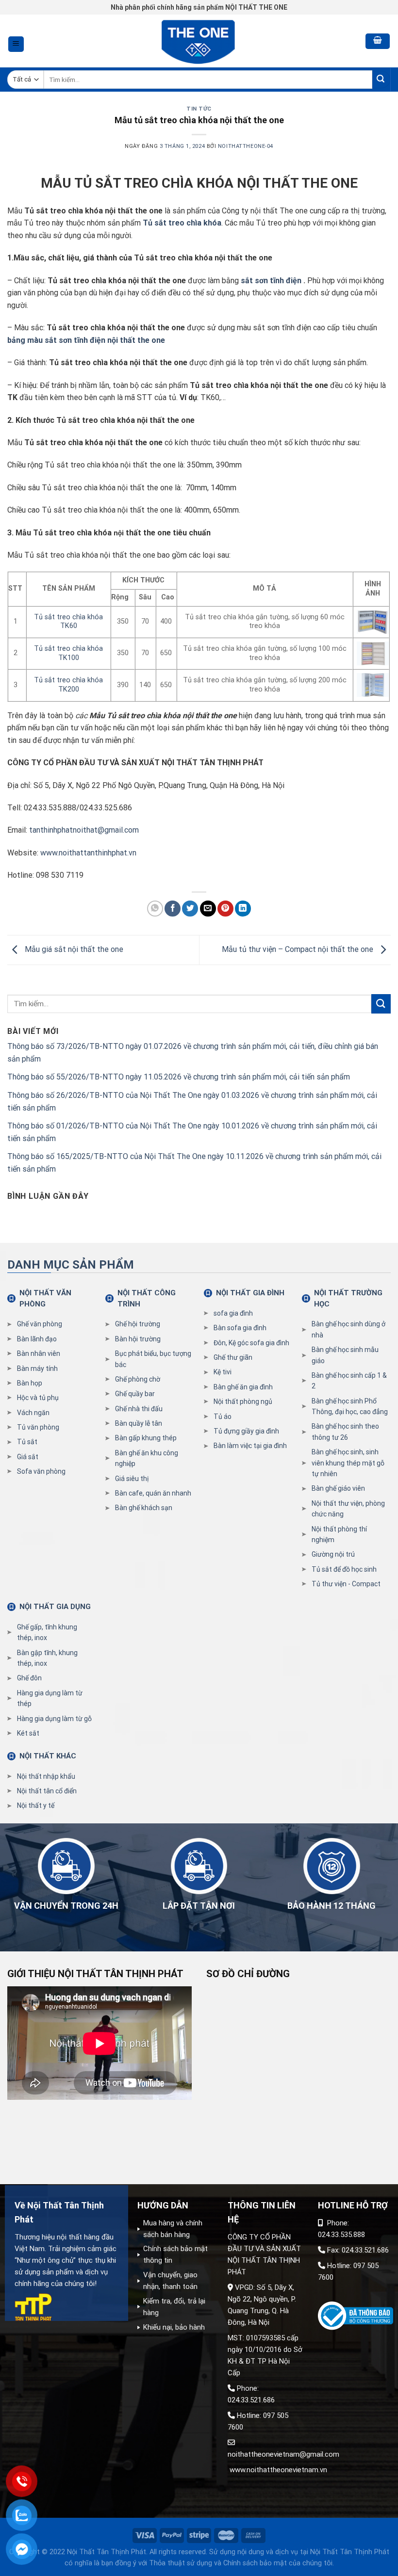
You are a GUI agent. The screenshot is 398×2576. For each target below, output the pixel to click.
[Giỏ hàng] (378, 41)
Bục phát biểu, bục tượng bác (153, 1359)
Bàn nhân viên (39, 1353)
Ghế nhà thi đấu (139, 1409)
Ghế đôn (29, 1678)
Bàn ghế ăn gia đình (243, 1387)
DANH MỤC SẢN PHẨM (71, 1265)
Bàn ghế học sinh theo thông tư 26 (345, 1432)
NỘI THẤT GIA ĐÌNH (250, 1293)
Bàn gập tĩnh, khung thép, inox (47, 1658)
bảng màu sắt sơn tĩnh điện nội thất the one (86, 340)
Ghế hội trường (138, 1324)
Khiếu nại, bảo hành (174, 2327)
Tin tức (199, 109)
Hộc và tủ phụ (38, 1398)
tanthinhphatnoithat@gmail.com (84, 830)
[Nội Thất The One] (199, 41)
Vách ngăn (33, 1413)
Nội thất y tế (36, 1805)
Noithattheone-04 (246, 146)
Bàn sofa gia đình (240, 1328)
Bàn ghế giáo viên (338, 1488)
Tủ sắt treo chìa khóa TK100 (68, 653)
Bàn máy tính (37, 1368)
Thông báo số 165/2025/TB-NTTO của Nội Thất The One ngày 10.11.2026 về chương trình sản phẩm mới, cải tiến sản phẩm (194, 1163)
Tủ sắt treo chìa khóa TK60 (68, 622)
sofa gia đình (233, 1313)
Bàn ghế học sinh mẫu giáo (345, 1355)
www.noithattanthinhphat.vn (88, 853)
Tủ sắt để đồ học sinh (344, 1569)
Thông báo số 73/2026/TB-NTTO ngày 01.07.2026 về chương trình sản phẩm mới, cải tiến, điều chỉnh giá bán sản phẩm (193, 1053)
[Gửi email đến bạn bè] (208, 909)
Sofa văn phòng (41, 1471)
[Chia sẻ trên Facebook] (173, 909)
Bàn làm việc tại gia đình (250, 1446)
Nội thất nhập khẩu (46, 1776)
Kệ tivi (223, 1372)
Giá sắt (28, 1457)
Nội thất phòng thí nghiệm (339, 1534)
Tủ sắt (27, 1442)
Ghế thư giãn (233, 1357)
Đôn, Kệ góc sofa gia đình (251, 1343)
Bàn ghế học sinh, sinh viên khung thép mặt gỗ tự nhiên (348, 1463)
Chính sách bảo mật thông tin (175, 2254)
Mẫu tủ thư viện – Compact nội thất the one (298, 949)
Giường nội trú (333, 1554)
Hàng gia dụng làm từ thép (50, 1698)
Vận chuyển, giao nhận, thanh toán (170, 2281)
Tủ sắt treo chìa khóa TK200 (68, 685)
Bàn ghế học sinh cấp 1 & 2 (349, 1381)
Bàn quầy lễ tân (139, 1423)
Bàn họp (30, 1383)
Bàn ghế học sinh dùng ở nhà (348, 1329)
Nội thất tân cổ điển (47, 1791)
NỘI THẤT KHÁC (48, 1756)
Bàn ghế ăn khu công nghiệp (147, 1458)
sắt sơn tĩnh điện (271, 281)
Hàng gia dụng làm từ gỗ (54, 1719)
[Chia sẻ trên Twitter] (190, 909)
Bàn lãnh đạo (37, 1339)
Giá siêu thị (132, 1479)
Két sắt (28, 1733)
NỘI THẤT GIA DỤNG (55, 1607)
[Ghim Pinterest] (225, 909)
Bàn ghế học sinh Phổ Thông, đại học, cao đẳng (350, 1406)
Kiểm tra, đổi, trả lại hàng (174, 2307)
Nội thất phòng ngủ (243, 1401)
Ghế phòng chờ (138, 1379)
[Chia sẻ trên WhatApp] (155, 909)
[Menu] (16, 44)
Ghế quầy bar (135, 1394)
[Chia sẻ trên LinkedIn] (243, 909)
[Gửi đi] (381, 80)
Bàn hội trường (138, 1339)
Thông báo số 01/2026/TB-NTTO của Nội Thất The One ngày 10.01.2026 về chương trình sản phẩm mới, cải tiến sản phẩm (192, 1132)
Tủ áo (223, 1417)
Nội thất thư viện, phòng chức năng (348, 1509)
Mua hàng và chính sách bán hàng (173, 2229)
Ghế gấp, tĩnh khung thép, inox (47, 1632)
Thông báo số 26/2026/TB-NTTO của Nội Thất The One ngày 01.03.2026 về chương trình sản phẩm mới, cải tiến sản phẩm (192, 1102)
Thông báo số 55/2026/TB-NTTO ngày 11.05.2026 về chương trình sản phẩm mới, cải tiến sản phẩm (179, 1077)
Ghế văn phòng (40, 1324)
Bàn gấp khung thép (146, 1438)
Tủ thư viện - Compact (346, 1584)
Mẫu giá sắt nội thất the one (73, 949)
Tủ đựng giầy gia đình (246, 1431)
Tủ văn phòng (38, 1427)
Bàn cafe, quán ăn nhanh (153, 1493)
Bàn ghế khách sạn (144, 1508)
